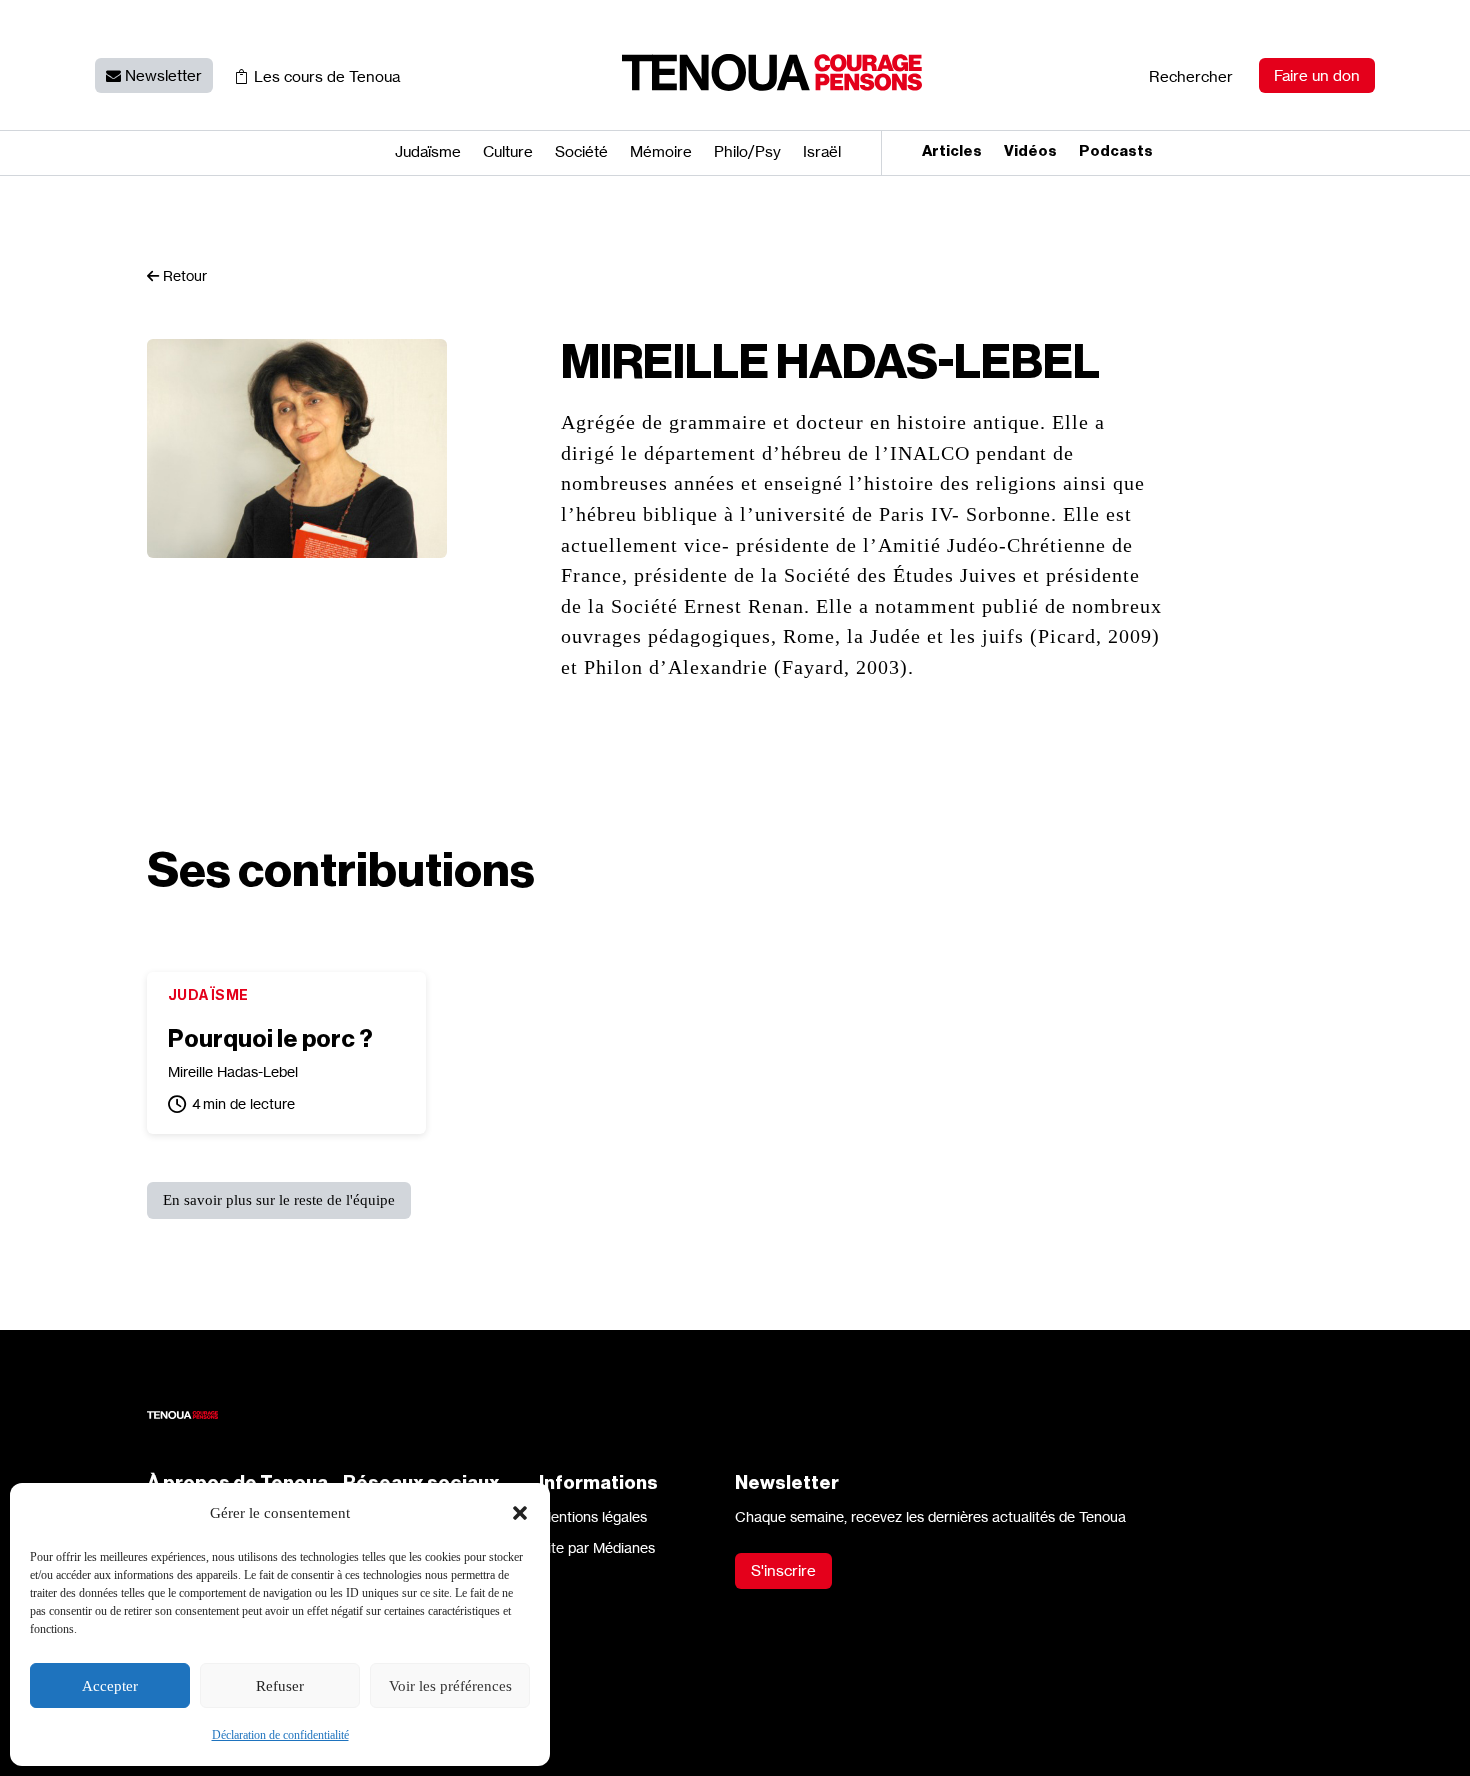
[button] (520, 1513)
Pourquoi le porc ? (270, 1039)
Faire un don (1317, 75)
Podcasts (1116, 152)
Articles (952, 152)
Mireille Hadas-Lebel (233, 1071)
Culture (508, 153)
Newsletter (163, 75)
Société (581, 153)
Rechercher (1191, 76)
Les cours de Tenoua (327, 76)
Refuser (280, 1686)
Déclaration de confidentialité (280, 1735)
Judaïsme (428, 153)
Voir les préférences (450, 1686)
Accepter (110, 1686)
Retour (183, 275)
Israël (822, 153)
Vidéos (1030, 152)
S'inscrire (783, 1570)
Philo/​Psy (747, 153)
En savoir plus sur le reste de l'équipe (279, 1200)
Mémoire (661, 153)
